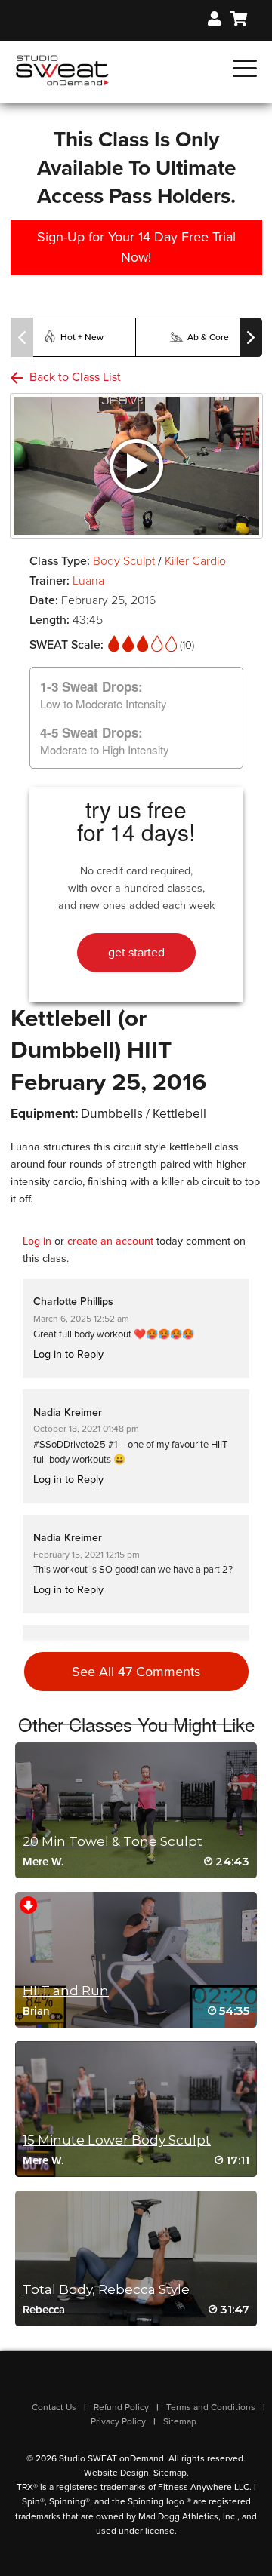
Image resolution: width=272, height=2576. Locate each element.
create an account (110, 1241)
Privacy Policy (118, 2421)
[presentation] (22, 337)
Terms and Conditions (211, 2407)
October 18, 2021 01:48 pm (86, 1429)
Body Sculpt (125, 561)
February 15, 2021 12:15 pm (87, 1555)
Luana (88, 581)
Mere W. (43, 1862)
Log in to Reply (68, 1354)
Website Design (116, 2473)
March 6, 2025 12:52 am (81, 1319)
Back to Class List (74, 377)
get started (136, 953)
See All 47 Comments (136, 1672)
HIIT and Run (66, 1991)
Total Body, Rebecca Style (106, 2289)
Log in (37, 1241)
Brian (36, 2011)
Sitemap (180, 2421)
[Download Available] (28, 1904)
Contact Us (54, 2407)
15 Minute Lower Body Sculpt (117, 2140)
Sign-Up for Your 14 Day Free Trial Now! (136, 247)
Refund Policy (121, 2407)
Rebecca (44, 2310)
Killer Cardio (195, 561)
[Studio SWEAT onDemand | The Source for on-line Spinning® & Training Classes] (62, 69)
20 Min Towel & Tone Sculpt (113, 1841)
